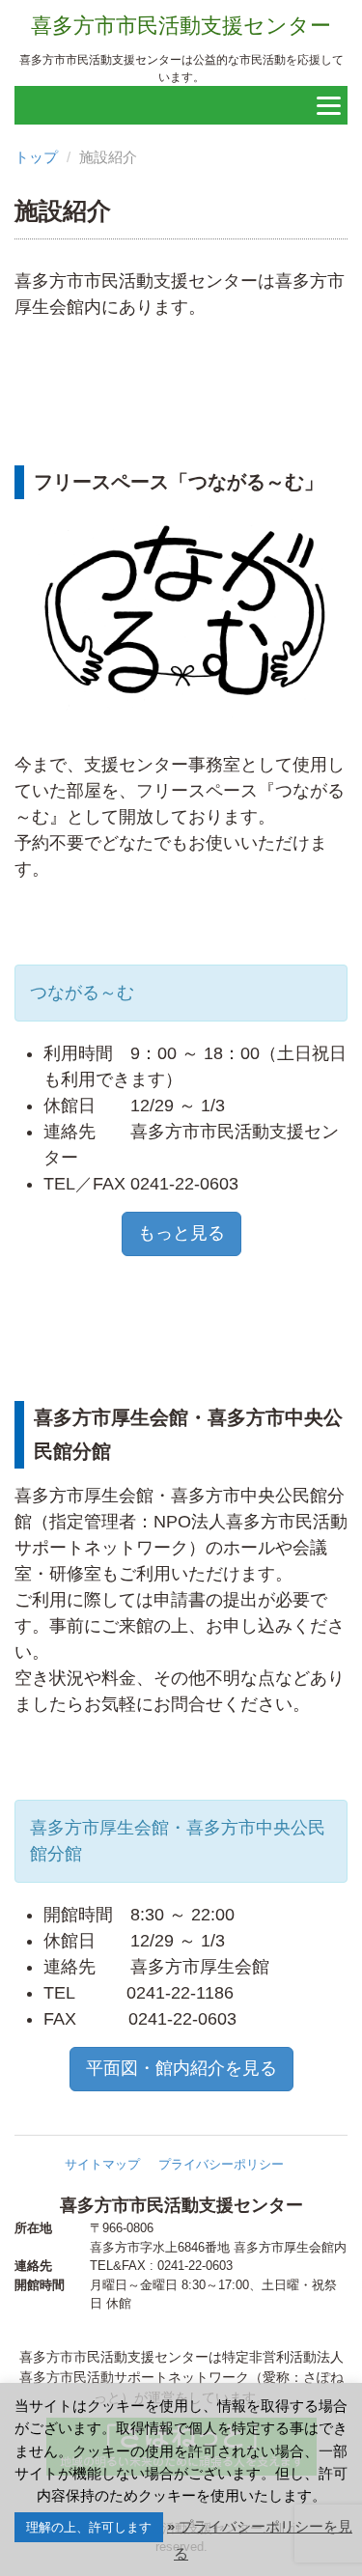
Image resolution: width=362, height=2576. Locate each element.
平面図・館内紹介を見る (181, 2068)
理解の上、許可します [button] (89, 2527)
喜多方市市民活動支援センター (181, 26)
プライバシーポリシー (221, 2164)
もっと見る (181, 1233)
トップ (36, 157)
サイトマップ (102, 2164)
